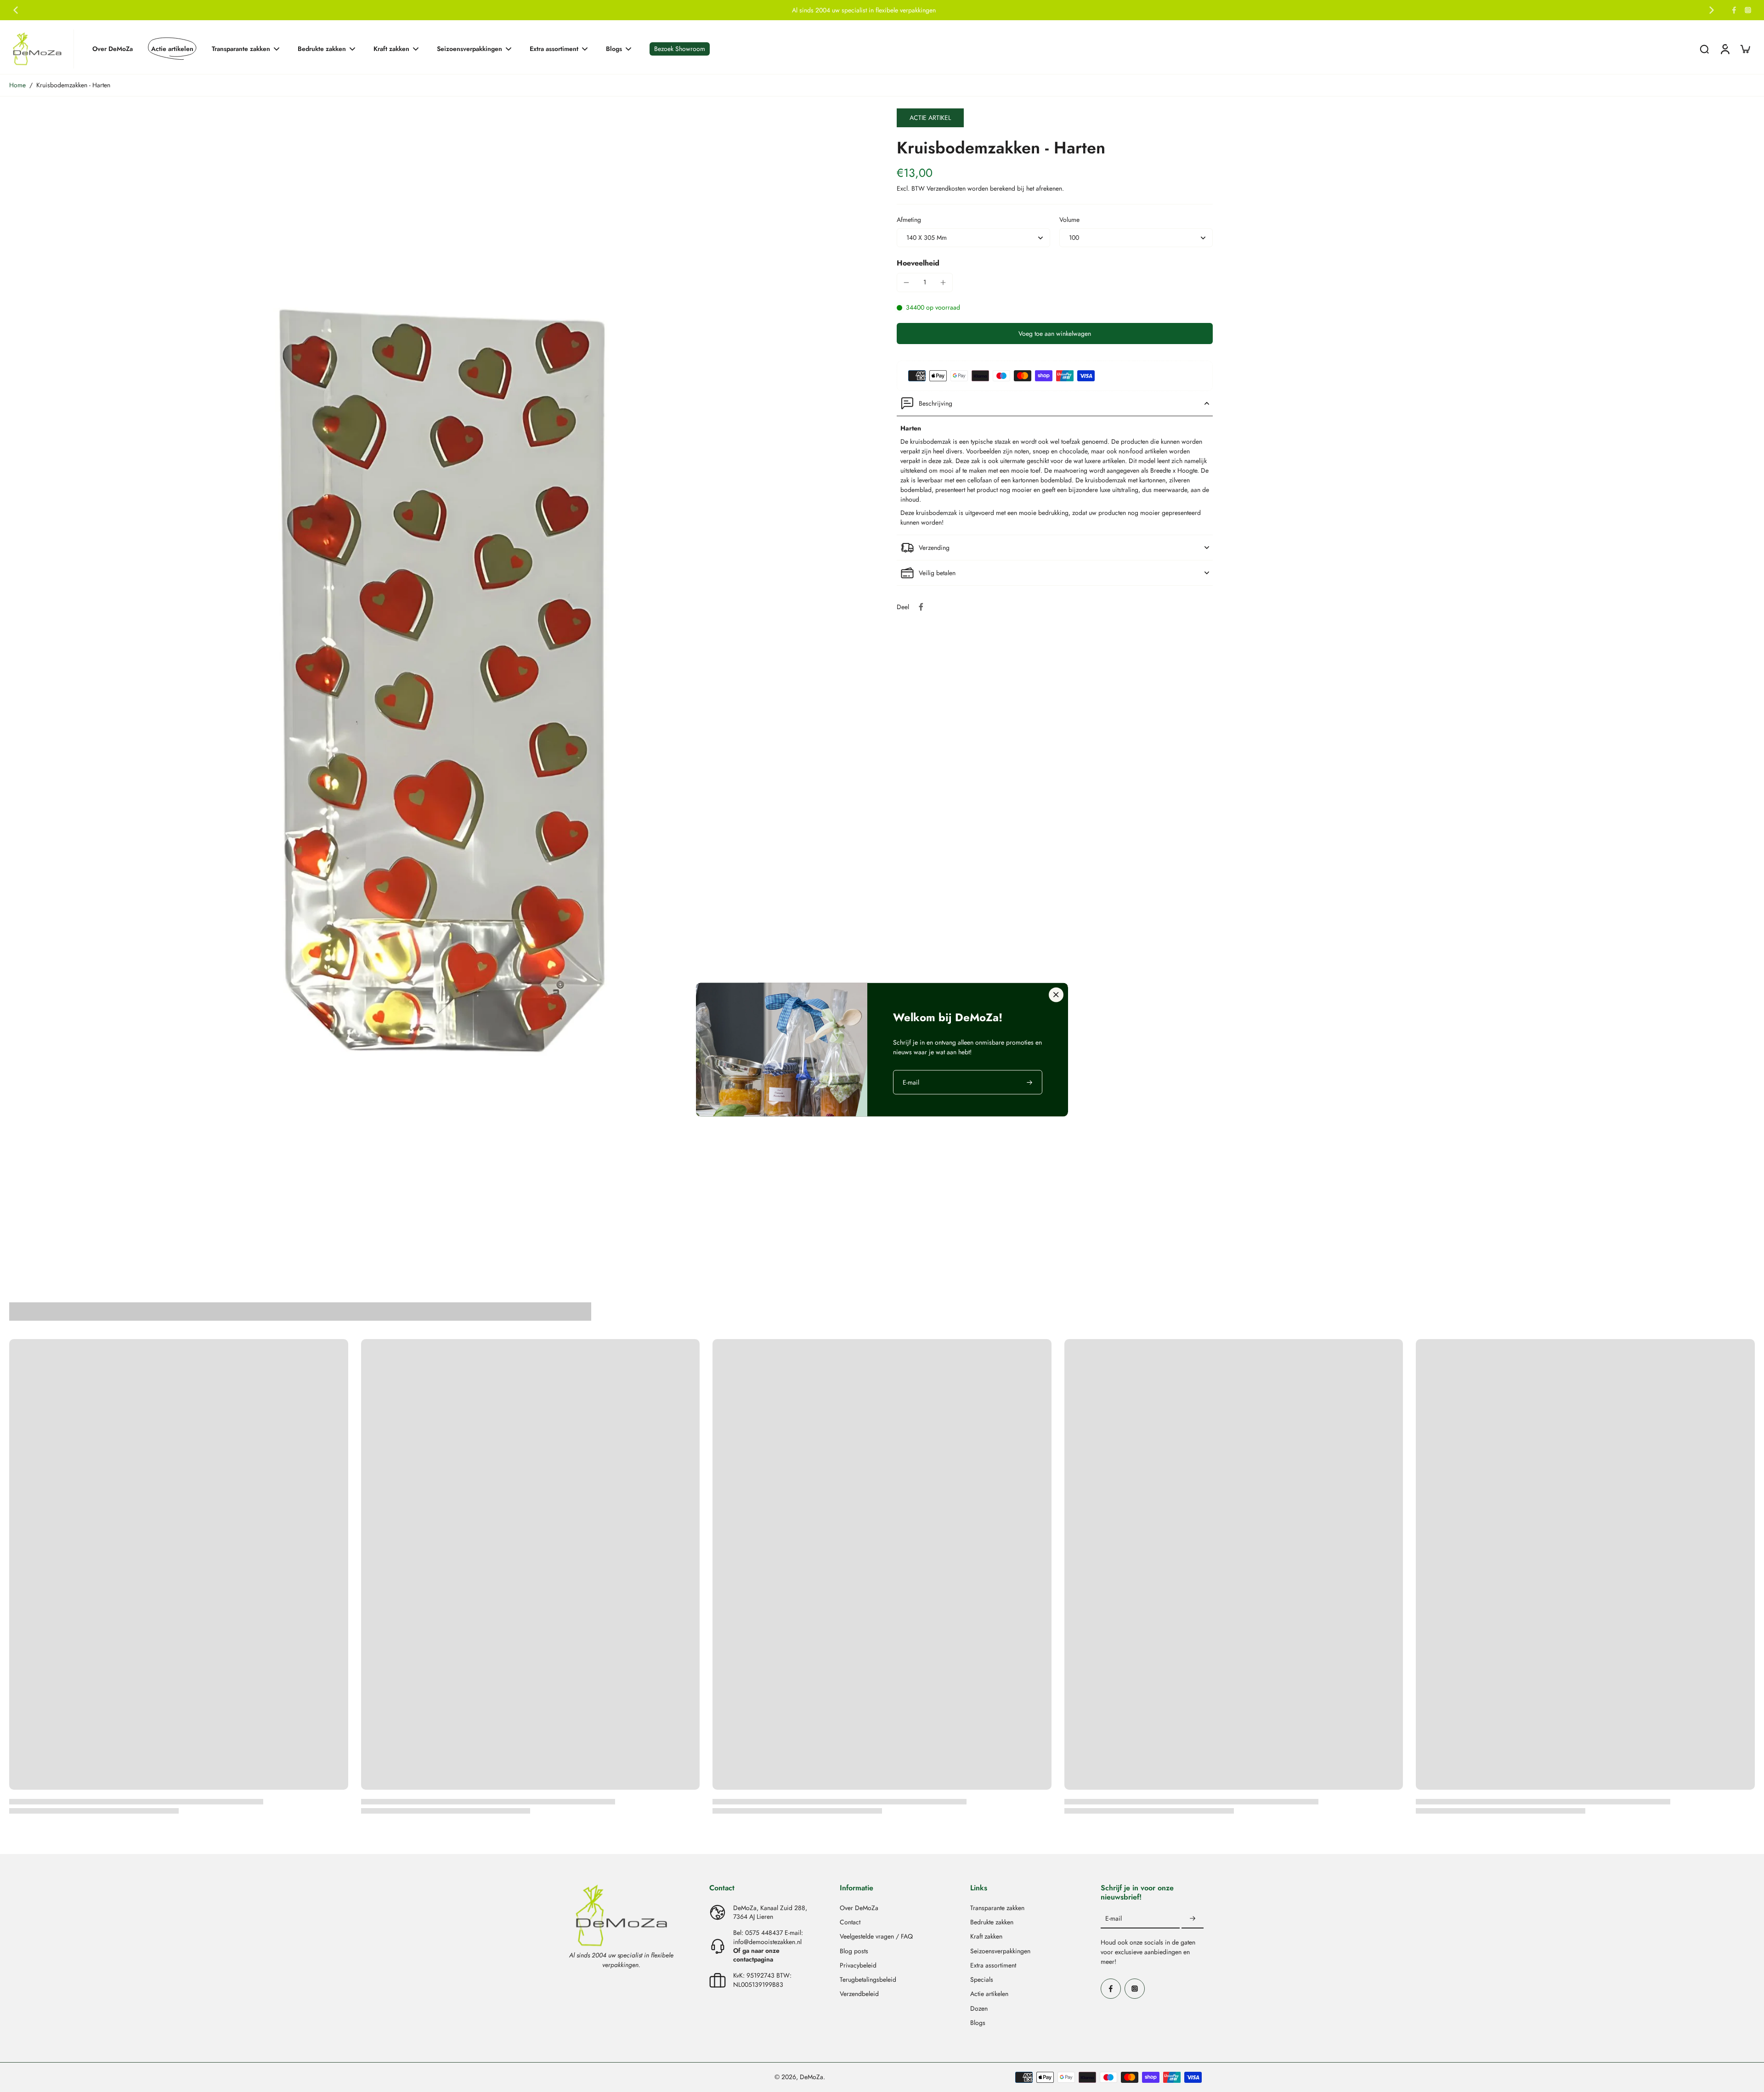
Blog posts (854, 1951)
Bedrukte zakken (992, 1922)
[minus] (906, 283)
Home (17, 85)
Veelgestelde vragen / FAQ (876, 1937)
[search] (1704, 49)
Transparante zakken (997, 1908)
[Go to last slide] (16, 10)
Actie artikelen (989, 1994)
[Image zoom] (438, 678)
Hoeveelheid (918, 263)
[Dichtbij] (1056, 995)
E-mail (1114, 1919)
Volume (1069, 220)
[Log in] (1724, 49)
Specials (982, 1980)
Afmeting (909, 220)
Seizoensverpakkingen (1000, 1951)
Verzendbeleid (859, 1994)
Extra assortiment (993, 1965)
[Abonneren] (1193, 1919)
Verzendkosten (947, 188)
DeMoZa (811, 2077)
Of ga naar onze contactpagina (756, 1955)
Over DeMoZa (859, 1908)
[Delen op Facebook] (921, 607)
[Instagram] (1748, 10)
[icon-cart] (1745, 49)
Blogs (978, 2023)
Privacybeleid (858, 1965)
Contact (850, 1922)
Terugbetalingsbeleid (868, 1980)
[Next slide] (1712, 10)
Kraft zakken (986, 1937)
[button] (1055, 334)
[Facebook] (1734, 10)
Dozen (979, 2009)
